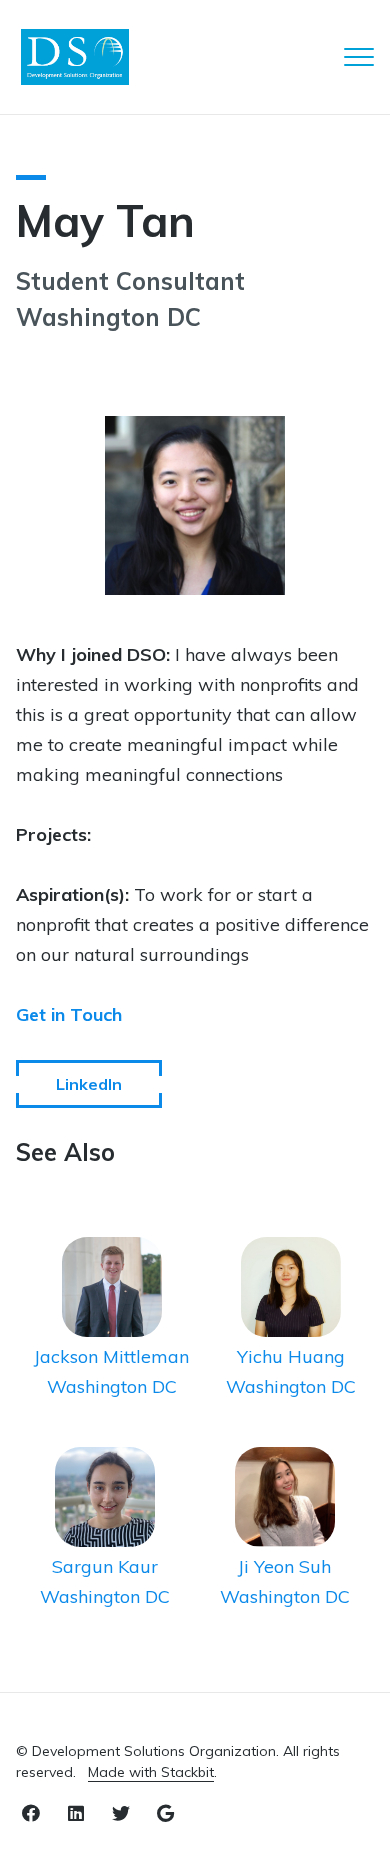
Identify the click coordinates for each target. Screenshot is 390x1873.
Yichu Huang (291, 1356)
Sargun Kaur (105, 1566)
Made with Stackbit (151, 1772)
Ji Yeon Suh (284, 1566)
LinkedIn (89, 1084)
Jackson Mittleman (111, 1356)
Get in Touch (69, 1014)
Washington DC (112, 1386)
